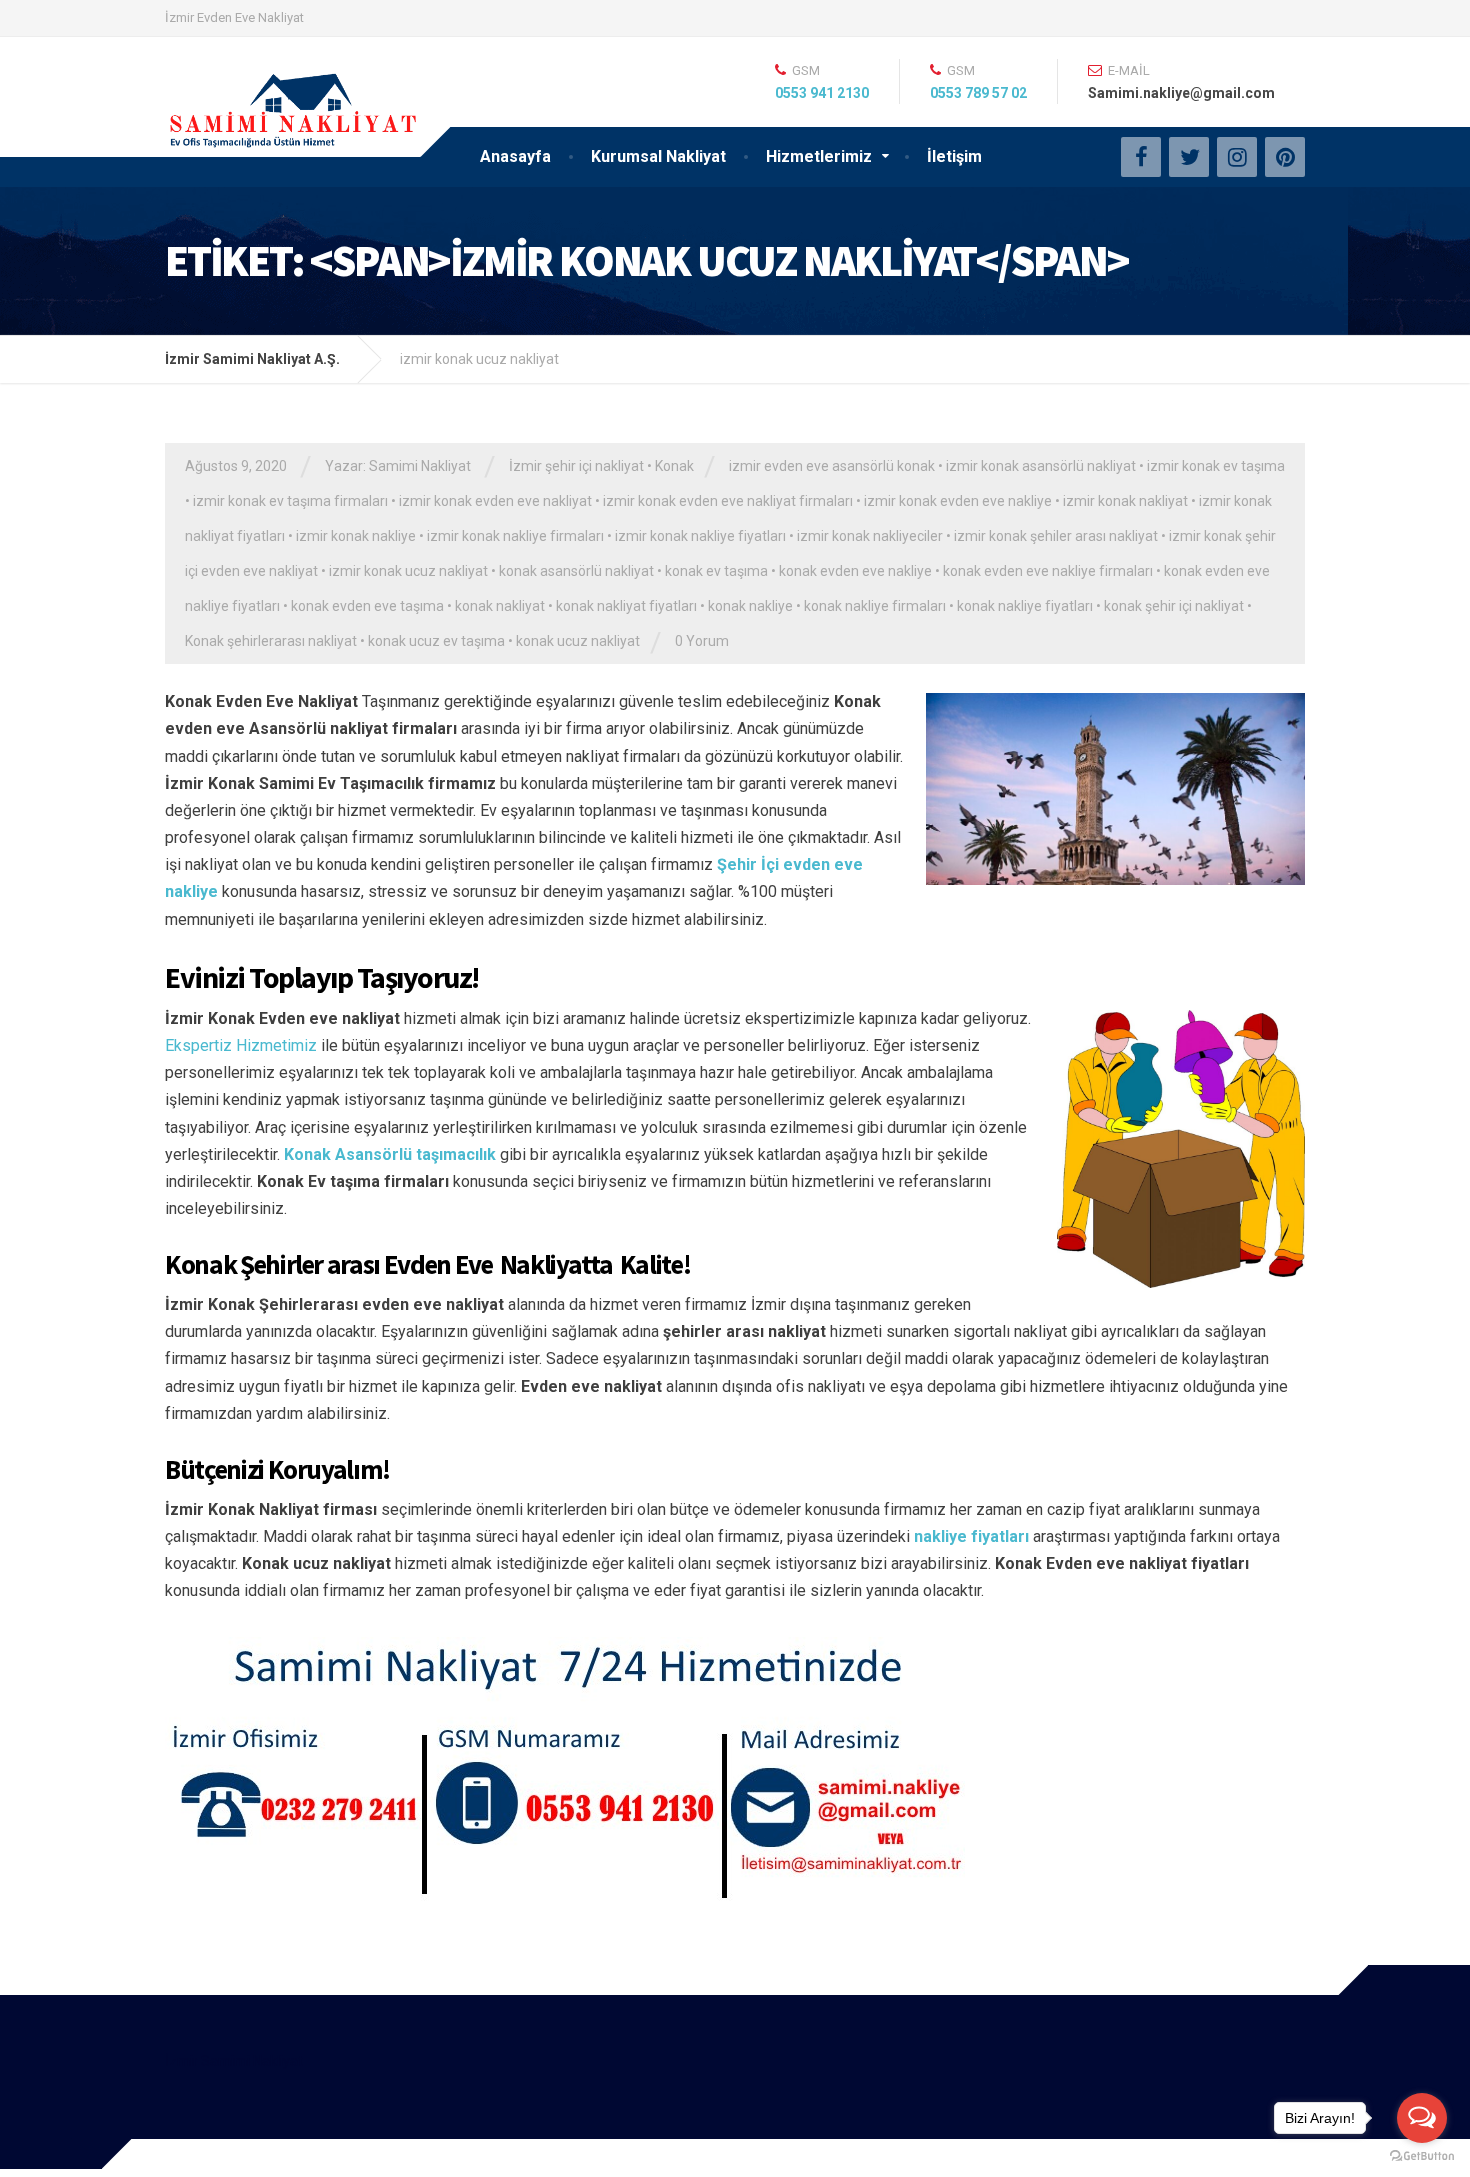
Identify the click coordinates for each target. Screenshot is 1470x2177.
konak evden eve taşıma (367, 606)
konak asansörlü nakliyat (576, 571)
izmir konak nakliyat (1125, 501)
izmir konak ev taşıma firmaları (290, 501)
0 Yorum (702, 641)
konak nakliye (750, 606)
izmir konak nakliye (356, 536)
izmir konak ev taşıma (1216, 466)
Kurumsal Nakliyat (658, 156)
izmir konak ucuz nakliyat (408, 571)
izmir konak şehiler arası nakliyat (1056, 536)
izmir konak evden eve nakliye (958, 501)
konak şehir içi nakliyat (1174, 606)
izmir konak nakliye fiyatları (700, 536)
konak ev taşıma (716, 571)
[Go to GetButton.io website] (1422, 2156)
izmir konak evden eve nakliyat (495, 501)
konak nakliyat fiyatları (626, 606)
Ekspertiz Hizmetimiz (241, 1045)
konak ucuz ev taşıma (436, 641)
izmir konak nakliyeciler (870, 536)
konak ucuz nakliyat (578, 641)
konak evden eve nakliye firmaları (1048, 571)
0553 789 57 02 (978, 93)
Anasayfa (515, 156)
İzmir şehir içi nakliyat (576, 466)
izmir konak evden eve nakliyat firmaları (728, 501)
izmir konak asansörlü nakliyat (1041, 466)
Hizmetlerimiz (819, 156)
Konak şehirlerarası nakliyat (271, 641)
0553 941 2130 (822, 93)
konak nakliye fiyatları (1025, 606)
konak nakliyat (500, 606)
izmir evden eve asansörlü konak (832, 466)
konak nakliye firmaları (875, 606)
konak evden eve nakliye (855, 571)
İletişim (954, 156)
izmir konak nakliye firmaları (515, 536)
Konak (674, 466)
